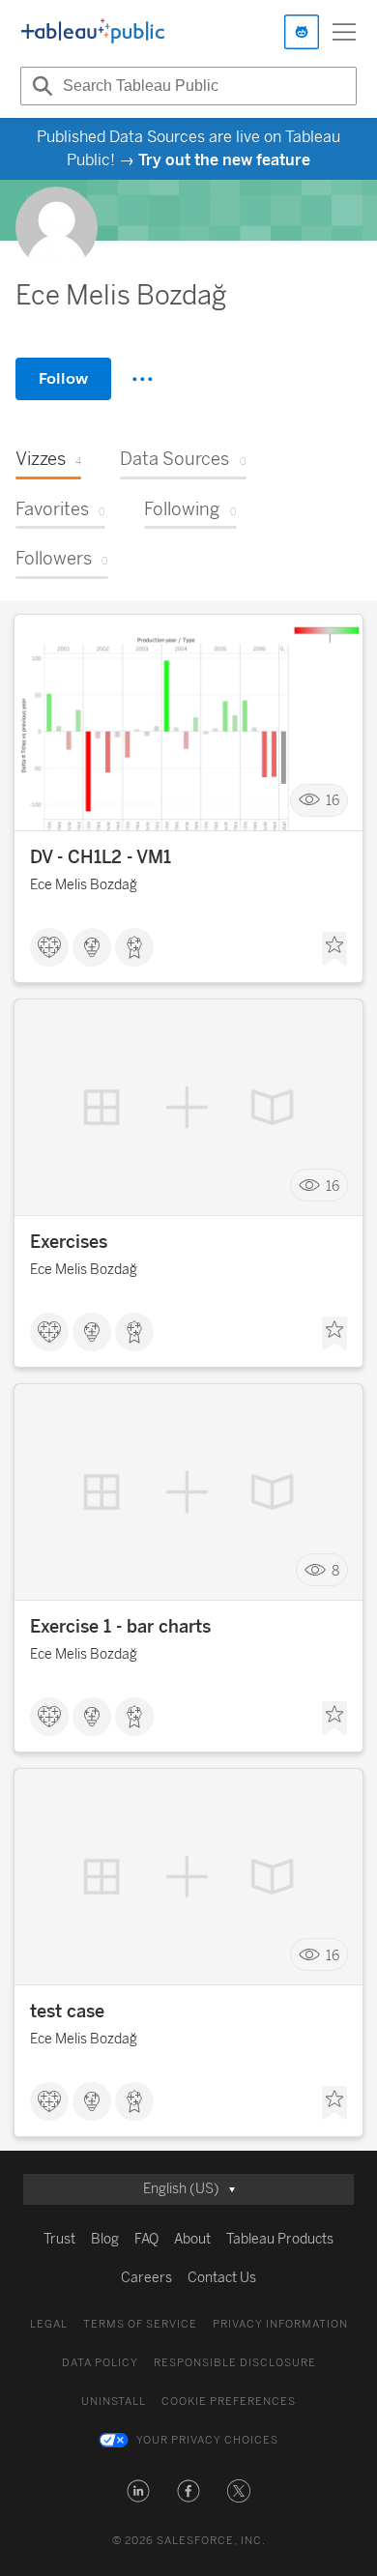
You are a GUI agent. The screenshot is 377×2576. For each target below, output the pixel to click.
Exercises (69, 1242)
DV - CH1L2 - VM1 (101, 857)
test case (67, 2012)
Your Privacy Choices (207, 2440)
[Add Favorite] (334, 949)
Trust (59, 2239)
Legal (49, 2324)
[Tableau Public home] (93, 32)
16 (333, 801)
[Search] (40, 86)
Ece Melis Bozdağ (84, 885)
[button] (138, 2491)
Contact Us (222, 2278)
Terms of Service (140, 2324)
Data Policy (100, 2363)
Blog (105, 2239)
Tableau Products (280, 2239)
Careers (146, 2278)
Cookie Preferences (229, 2402)
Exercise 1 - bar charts (120, 1627)
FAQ (146, 2239)
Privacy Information (280, 2324)
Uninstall (114, 2402)
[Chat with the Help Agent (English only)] (302, 32)
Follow (63, 378)
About (192, 2239)
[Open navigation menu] (344, 32)
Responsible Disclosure (235, 2363)
